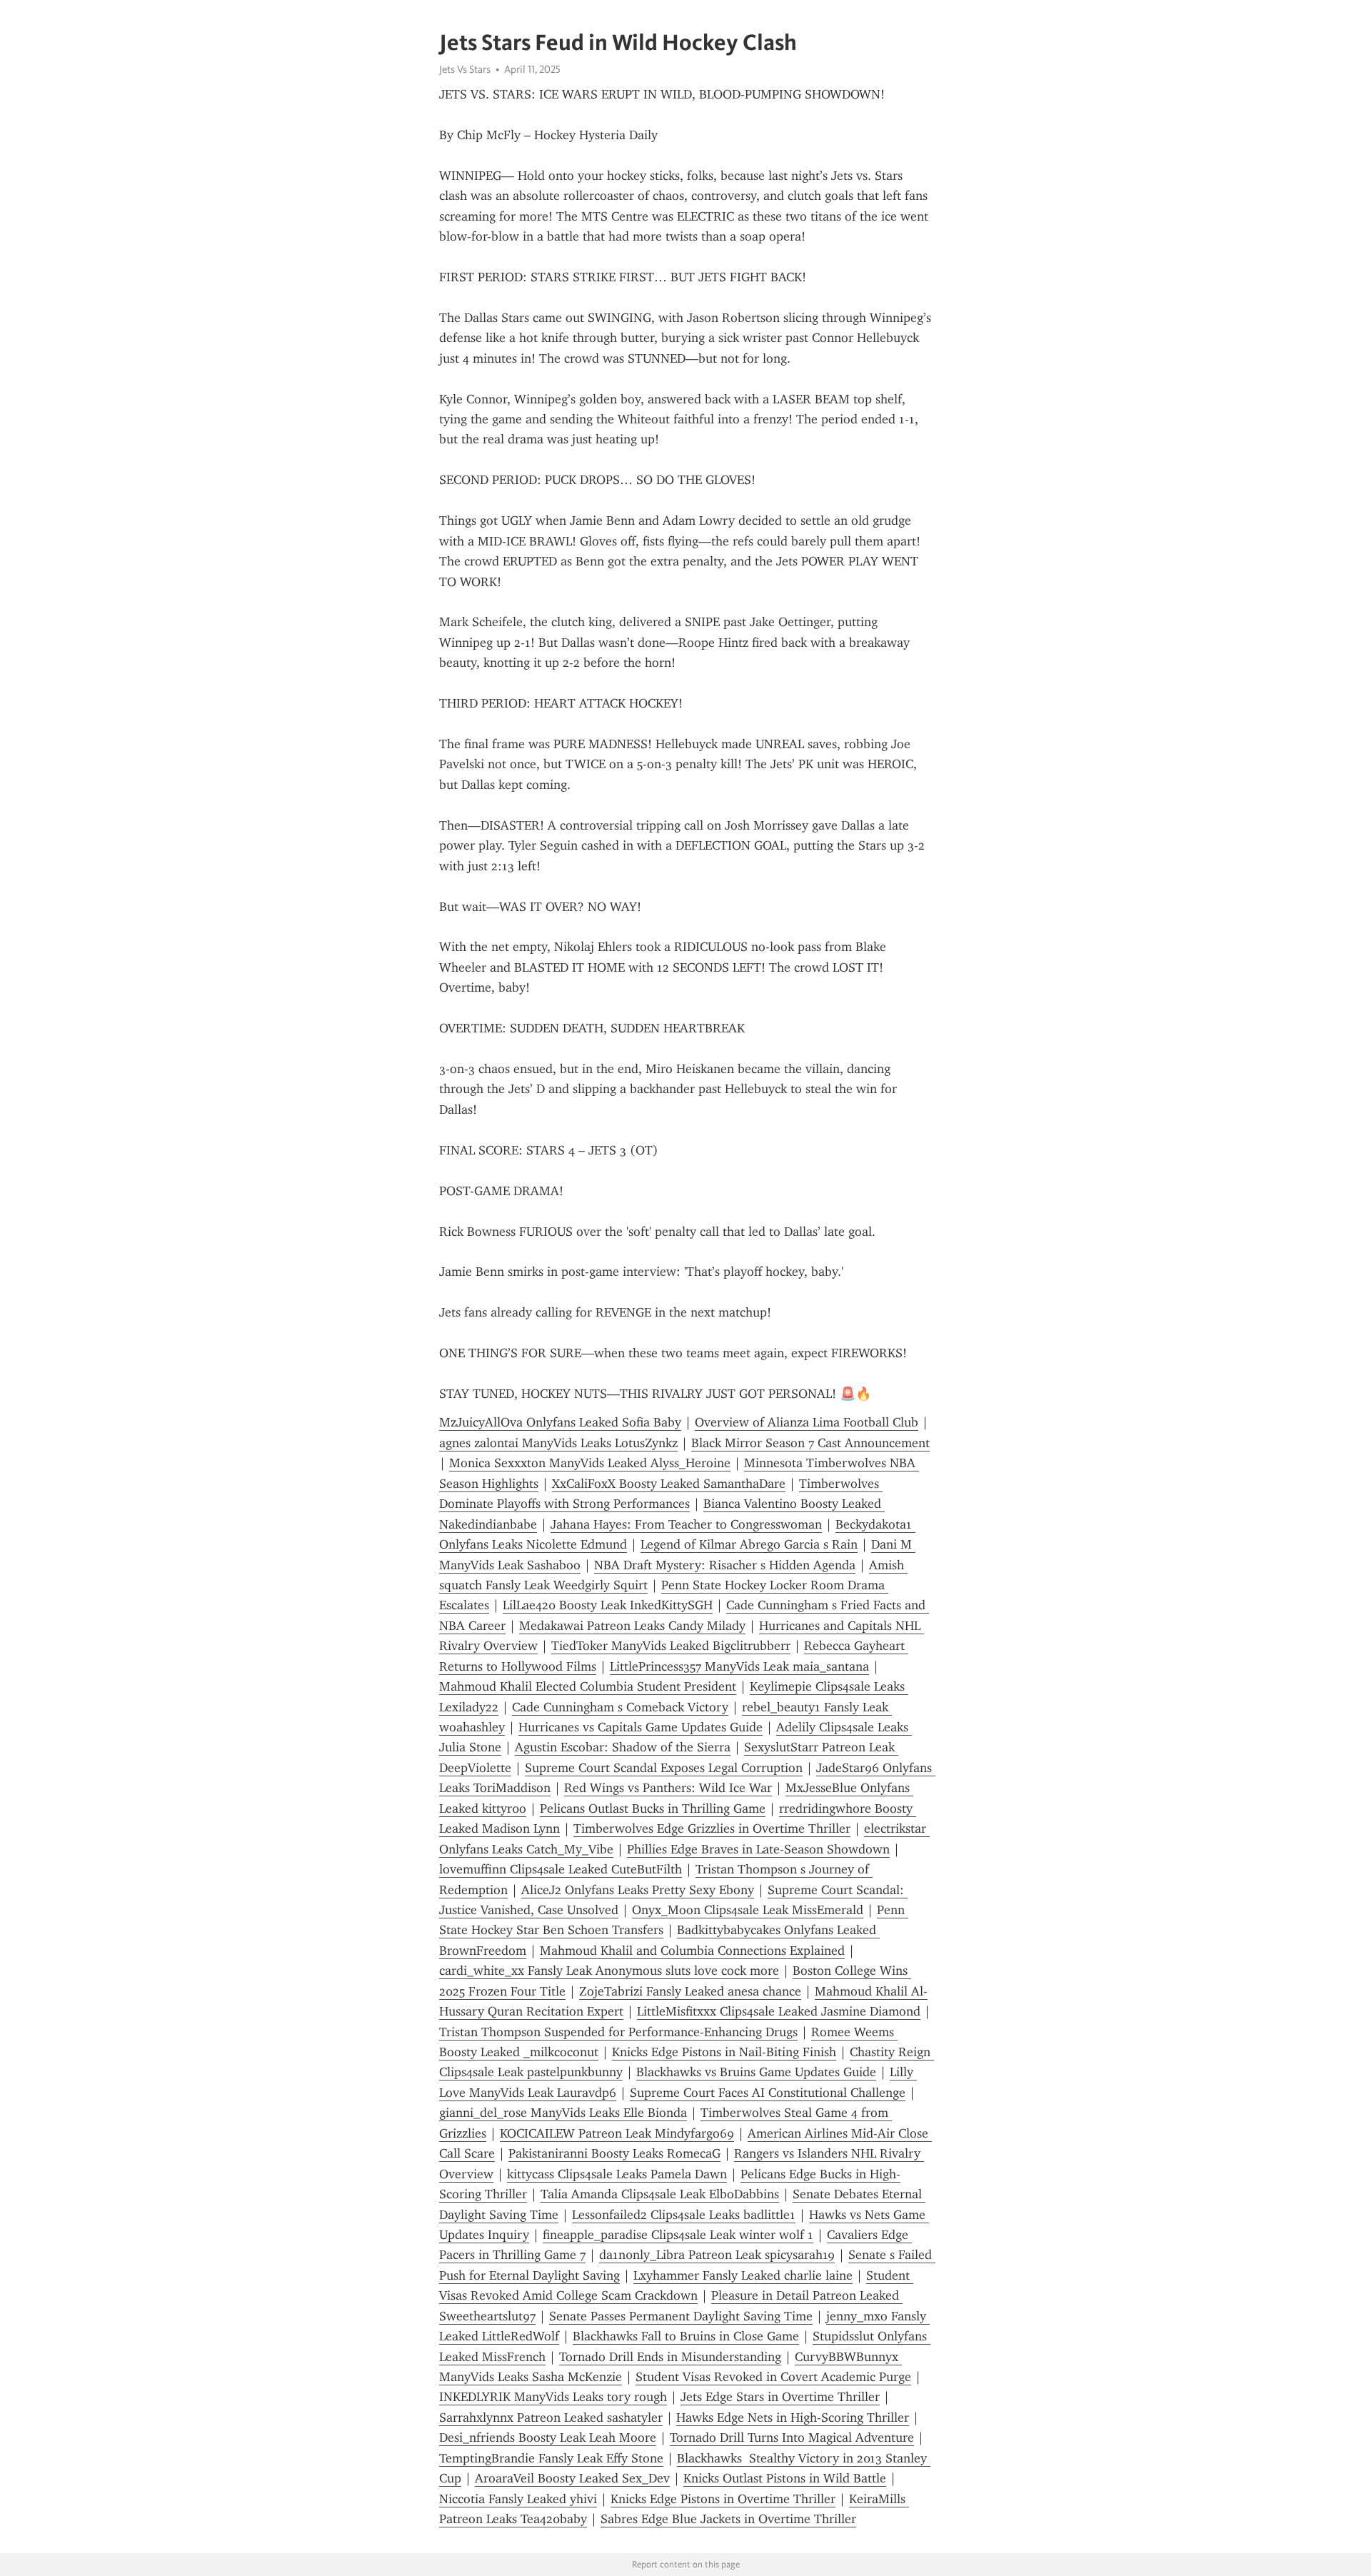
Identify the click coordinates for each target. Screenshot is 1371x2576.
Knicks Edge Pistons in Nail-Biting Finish (724, 2052)
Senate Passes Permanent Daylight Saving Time (681, 2316)
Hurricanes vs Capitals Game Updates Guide (641, 1727)
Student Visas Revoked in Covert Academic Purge (773, 2377)
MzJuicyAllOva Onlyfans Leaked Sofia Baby (560, 1422)
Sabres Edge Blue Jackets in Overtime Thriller (728, 2519)
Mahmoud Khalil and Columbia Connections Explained (692, 1951)
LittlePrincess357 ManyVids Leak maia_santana (739, 1666)
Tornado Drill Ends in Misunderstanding (670, 2357)
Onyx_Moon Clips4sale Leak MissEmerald (748, 1910)
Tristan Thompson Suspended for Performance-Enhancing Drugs (618, 2032)
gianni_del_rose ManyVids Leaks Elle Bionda (563, 2113)
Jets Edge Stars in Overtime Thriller (780, 2397)
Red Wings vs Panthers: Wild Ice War (668, 1788)
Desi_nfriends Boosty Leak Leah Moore (548, 2437)
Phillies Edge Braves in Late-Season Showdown (758, 1849)
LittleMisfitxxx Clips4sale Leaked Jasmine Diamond (779, 2011)
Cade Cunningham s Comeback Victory (620, 1707)
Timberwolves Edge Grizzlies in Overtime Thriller (712, 1828)
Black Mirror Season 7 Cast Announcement (810, 1443)
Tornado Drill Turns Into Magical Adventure (792, 2437)
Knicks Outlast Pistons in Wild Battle (785, 2478)
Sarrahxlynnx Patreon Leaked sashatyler (551, 2417)
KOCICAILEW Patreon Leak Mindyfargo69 (617, 2133)
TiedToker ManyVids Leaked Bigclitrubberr (671, 1646)
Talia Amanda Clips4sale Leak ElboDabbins (660, 2194)
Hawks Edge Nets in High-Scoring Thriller (793, 2417)
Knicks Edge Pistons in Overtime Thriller (723, 2499)
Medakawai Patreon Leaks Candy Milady (632, 1626)
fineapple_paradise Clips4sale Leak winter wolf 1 (678, 2235)
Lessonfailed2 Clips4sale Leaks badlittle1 (684, 2215)
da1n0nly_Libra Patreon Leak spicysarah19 (717, 2255)
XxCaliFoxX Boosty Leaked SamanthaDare (669, 1484)
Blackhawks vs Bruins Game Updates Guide (756, 2072)
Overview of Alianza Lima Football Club (807, 1422)
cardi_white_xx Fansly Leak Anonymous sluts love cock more (609, 1971)
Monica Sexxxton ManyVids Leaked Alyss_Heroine (590, 1463)
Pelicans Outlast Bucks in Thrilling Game (653, 1808)
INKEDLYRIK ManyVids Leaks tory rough (553, 2397)
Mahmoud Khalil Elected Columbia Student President (588, 1686)
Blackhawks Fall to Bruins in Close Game (686, 2336)
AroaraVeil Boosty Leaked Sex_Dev (572, 2478)
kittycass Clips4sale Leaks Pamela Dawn (617, 2174)
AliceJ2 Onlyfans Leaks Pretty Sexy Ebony (638, 1890)
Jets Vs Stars (465, 69)
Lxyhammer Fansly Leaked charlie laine (743, 2275)
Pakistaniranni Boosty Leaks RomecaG (614, 2153)
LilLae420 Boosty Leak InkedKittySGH (608, 1605)
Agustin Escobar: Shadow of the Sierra (623, 1747)
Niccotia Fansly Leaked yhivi (518, 2499)
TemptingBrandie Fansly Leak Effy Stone (551, 2458)
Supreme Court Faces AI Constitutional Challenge (768, 2093)
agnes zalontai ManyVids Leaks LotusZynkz (558, 1443)
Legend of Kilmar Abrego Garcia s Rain (749, 1544)
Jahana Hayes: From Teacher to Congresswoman (686, 1524)
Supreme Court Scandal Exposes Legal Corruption (664, 1768)
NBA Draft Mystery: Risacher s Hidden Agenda (725, 1565)
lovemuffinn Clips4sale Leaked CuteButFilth (561, 1869)
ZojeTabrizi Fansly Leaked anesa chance (690, 1991)
